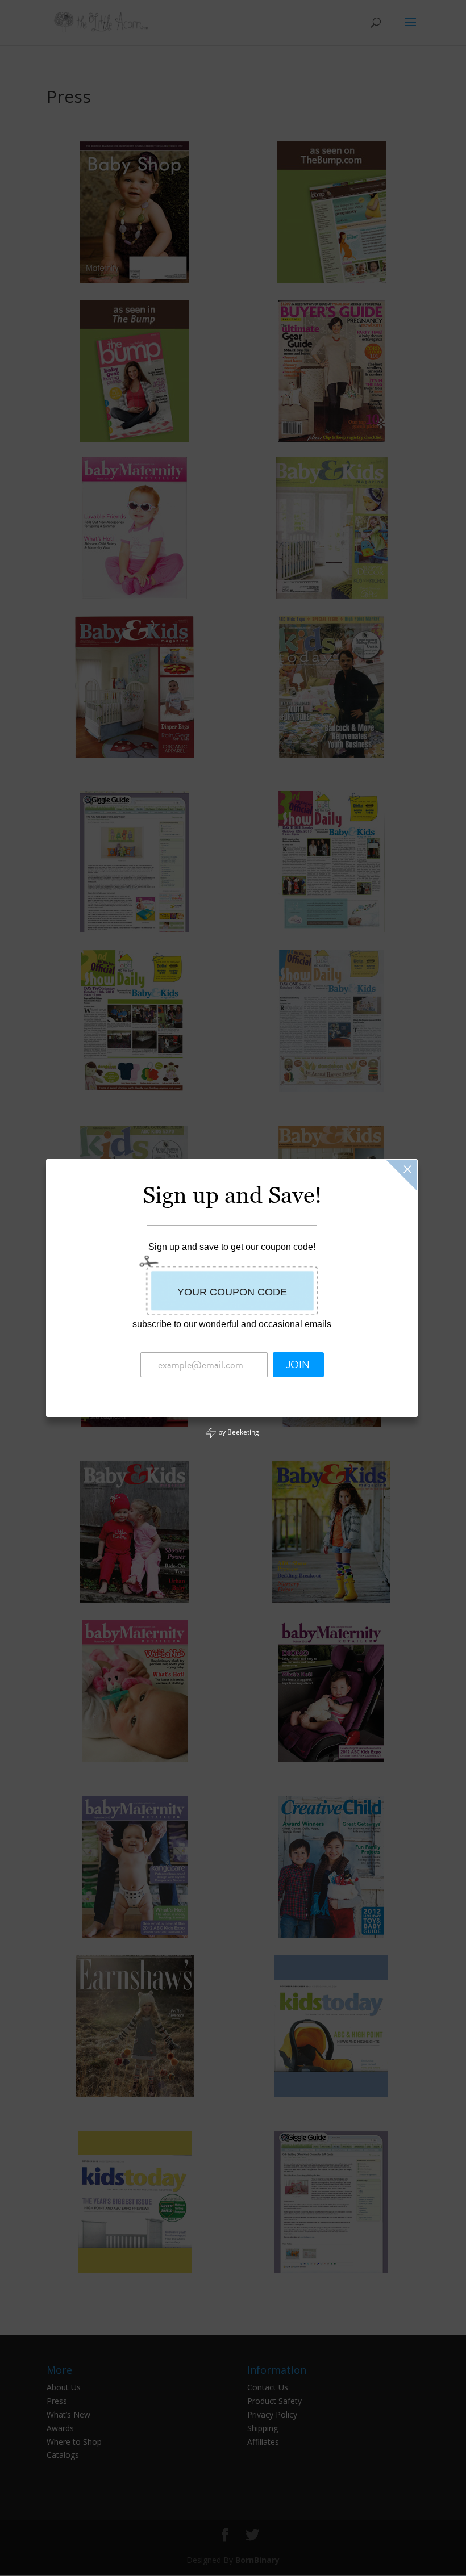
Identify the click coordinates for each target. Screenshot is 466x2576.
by (238, 1432)
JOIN (298, 1365)
